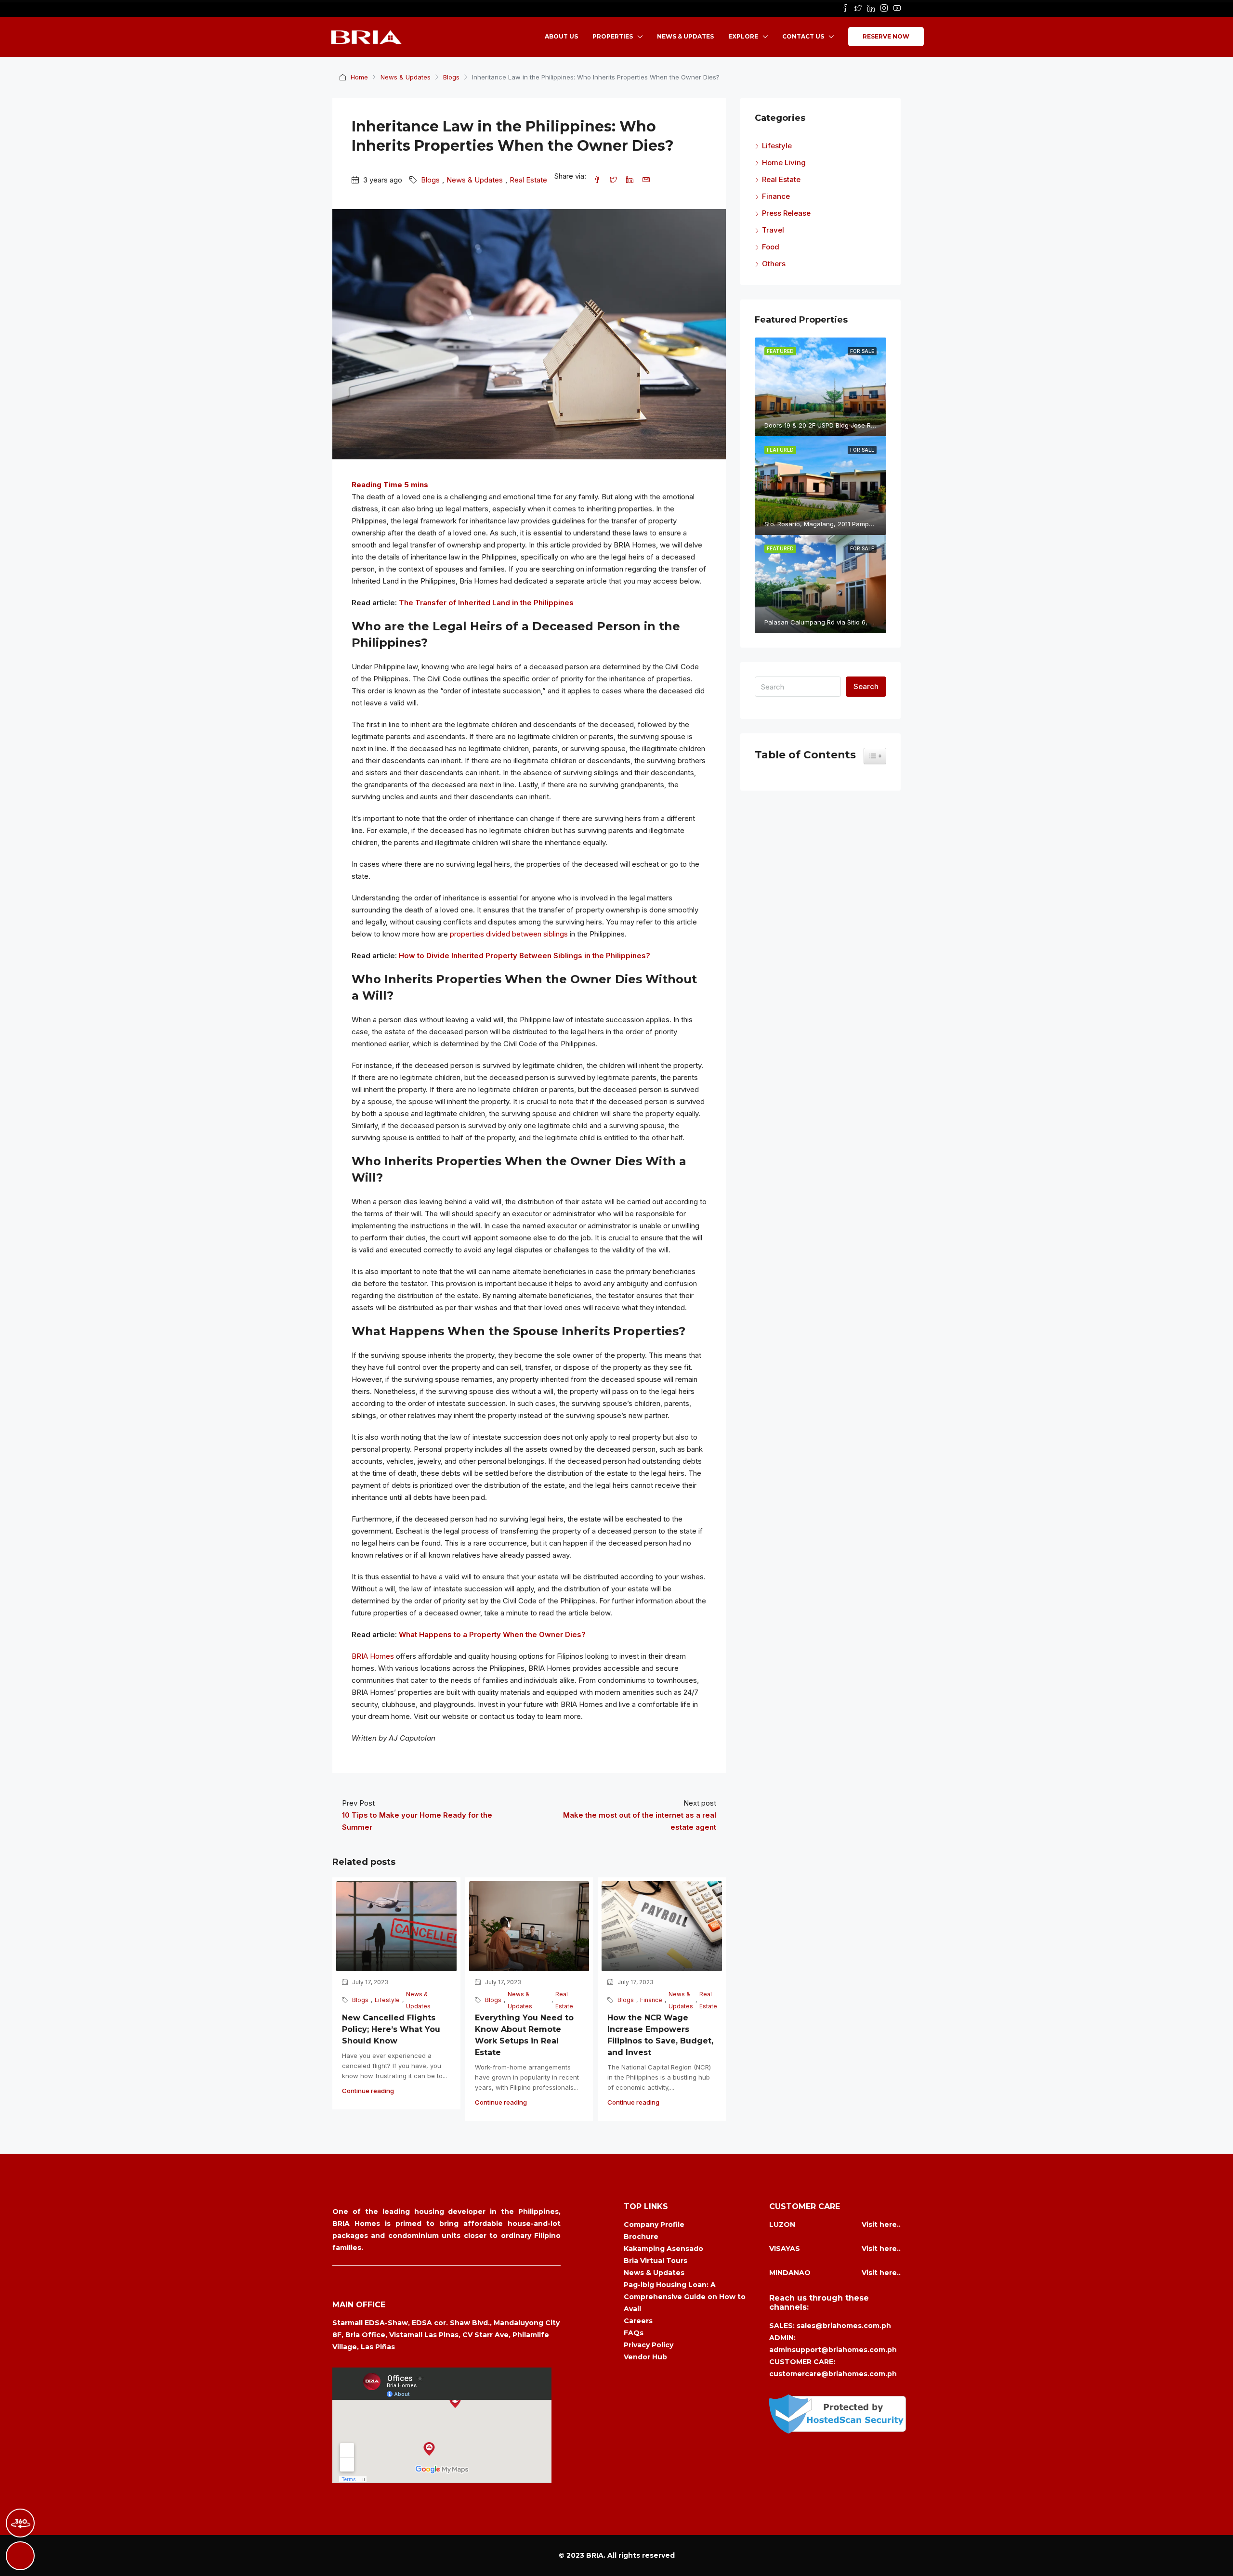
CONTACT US (803, 36)
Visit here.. (881, 2225)
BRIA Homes (373, 1656)
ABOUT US (561, 36)
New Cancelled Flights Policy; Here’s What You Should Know (391, 2029)
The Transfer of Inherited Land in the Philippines (486, 603)
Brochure (641, 2237)
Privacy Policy (649, 2345)
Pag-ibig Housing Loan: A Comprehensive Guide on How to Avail (685, 2297)
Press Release (786, 213)
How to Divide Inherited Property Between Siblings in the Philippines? (525, 956)
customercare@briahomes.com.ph (833, 2374)
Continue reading (368, 2091)
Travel (773, 230)
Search (866, 686)
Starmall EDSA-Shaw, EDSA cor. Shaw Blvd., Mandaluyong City (446, 2323)
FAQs (634, 2333)
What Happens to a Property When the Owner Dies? (492, 1634)
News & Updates (406, 77)
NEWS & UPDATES (685, 36)
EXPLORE (743, 36)
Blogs (451, 77)
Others (774, 264)
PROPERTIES (613, 36)
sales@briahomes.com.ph (844, 2326)
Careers (638, 2321)
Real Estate (528, 180)
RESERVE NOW (886, 36)
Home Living (784, 163)
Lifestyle (387, 2000)
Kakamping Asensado (663, 2249)
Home (359, 77)
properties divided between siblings (509, 934)
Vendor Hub (645, 2357)
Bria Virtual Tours (656, 2261)
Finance (651, 2000)
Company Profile (654, 2225)
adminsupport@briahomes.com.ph (833, 2350)
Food (771, 247)
